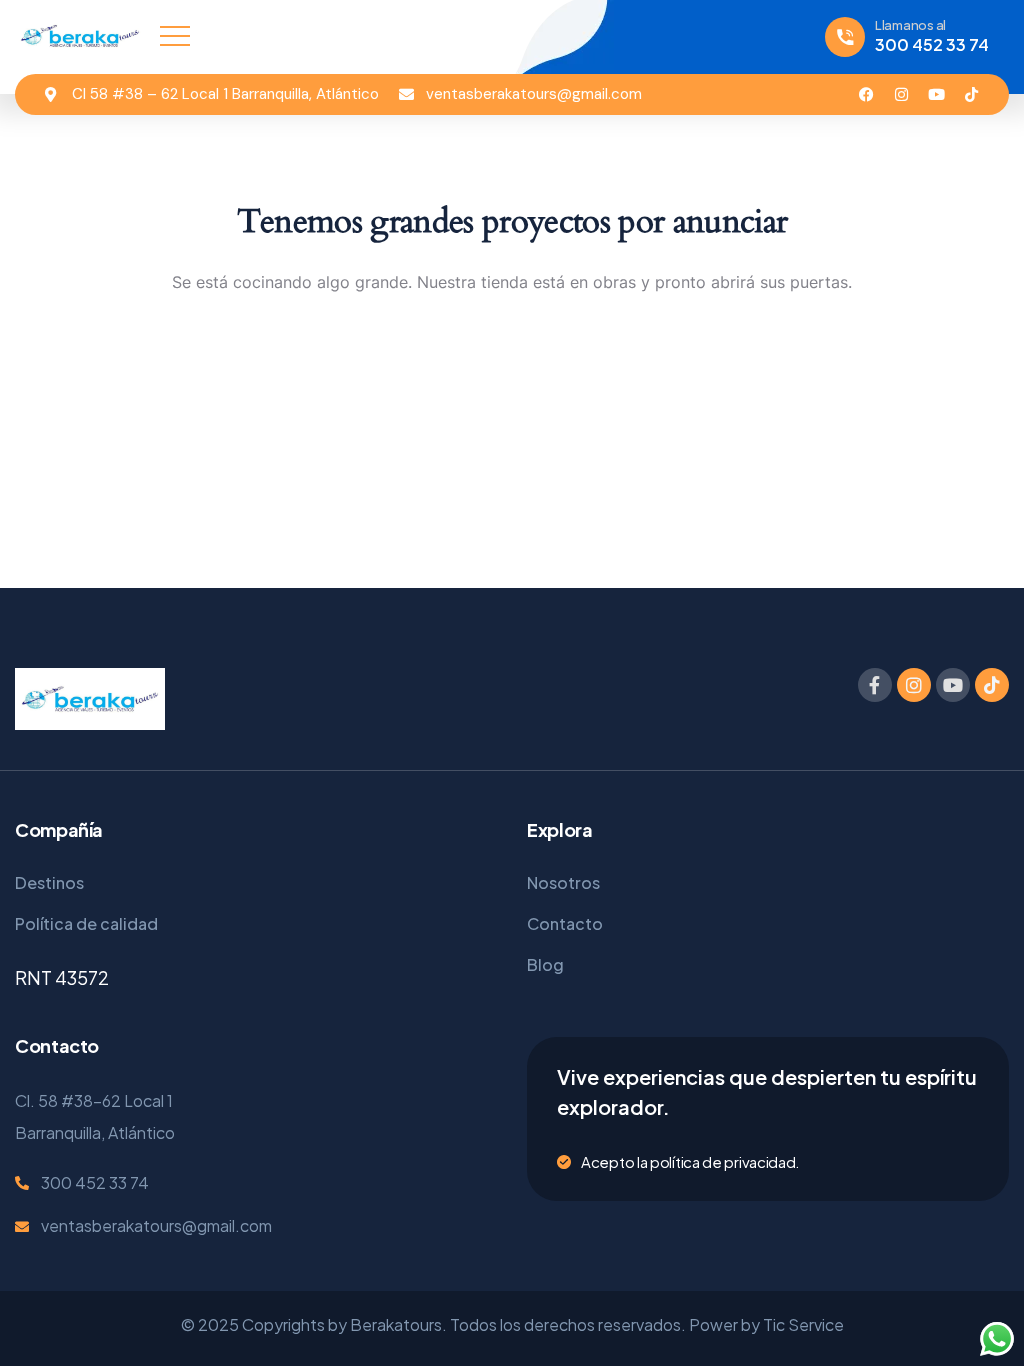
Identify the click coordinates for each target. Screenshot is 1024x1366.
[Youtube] (936, 94)
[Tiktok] (971, 94)
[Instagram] (901, 94)
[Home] (80, 36)
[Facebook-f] (875, 685)
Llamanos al (910, 25)
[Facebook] (866, 94)
